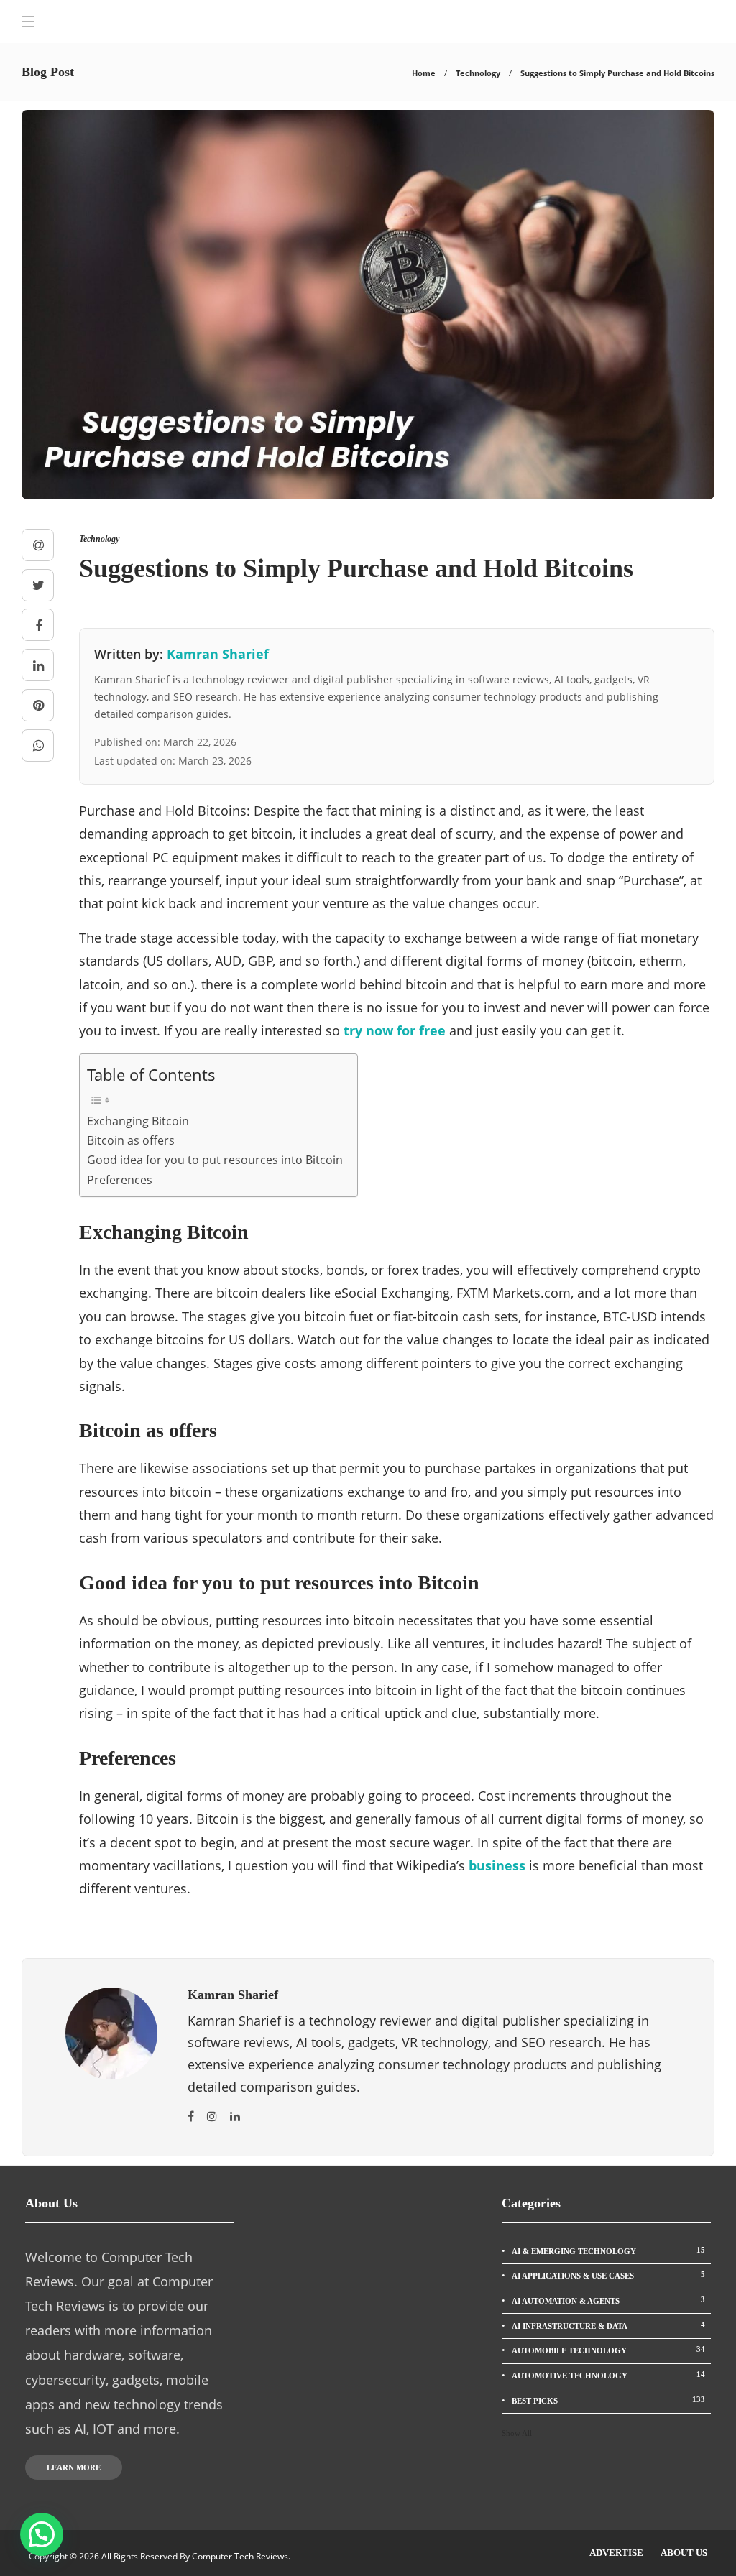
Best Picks (608, 2400)
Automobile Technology (608, 2350)
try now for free (395, 1030)
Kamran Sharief (218, 654)
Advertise (616, 2553)
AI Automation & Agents (608, 2300)
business (497, 1865)
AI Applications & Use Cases (608, 2275)
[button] (42, 2534)
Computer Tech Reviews (240, 2556)
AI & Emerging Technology (608, 2250)
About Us (684, 2553)
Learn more (74, 2467)
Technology (478, 73)
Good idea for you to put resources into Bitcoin (215, 1160)
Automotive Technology (608, 2375)
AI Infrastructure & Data (608, 2325)
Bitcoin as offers (131, 1140)
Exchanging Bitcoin (138, 1121)
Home (424, 73)
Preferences (120, 1180)
